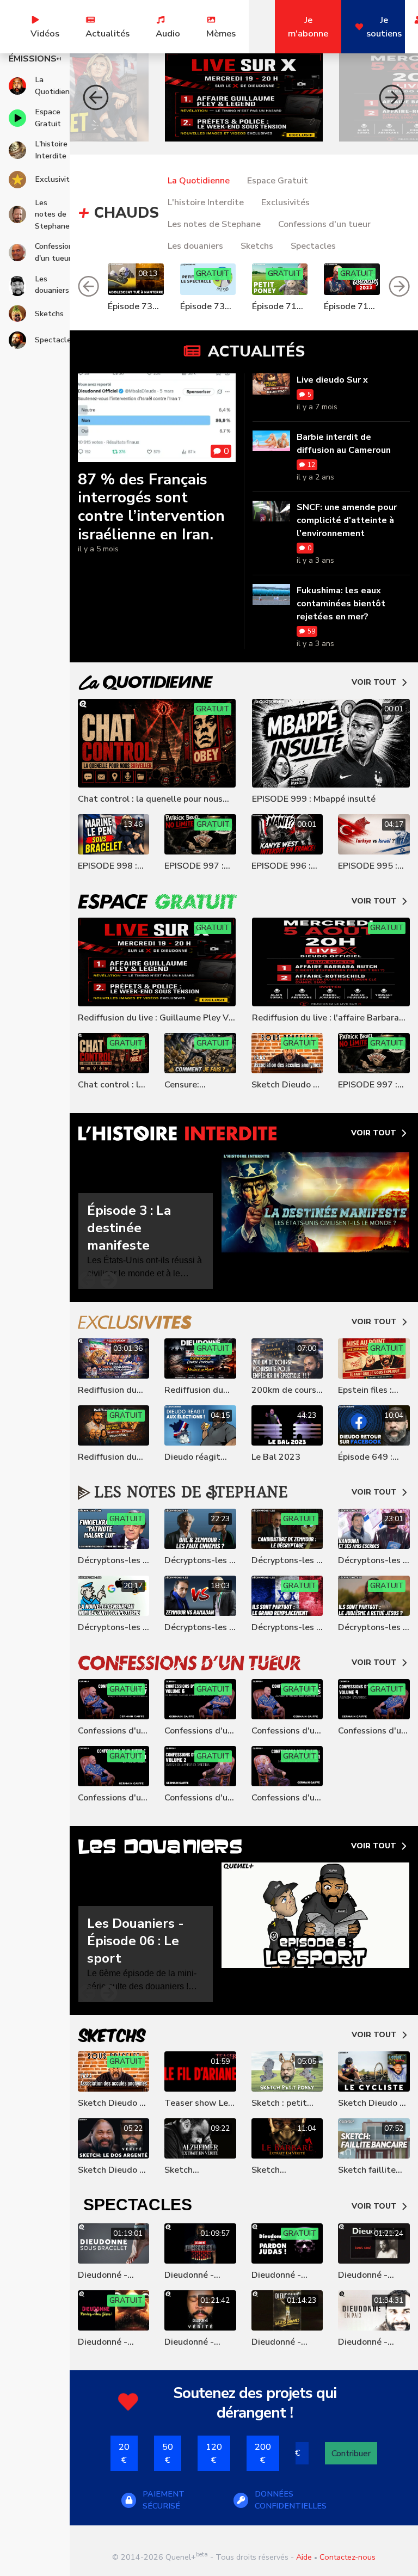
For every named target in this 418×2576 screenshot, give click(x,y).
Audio (168, 33)
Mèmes (221, 33)
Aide (304, 2557)
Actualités (107, 33)
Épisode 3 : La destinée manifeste (129, 1228)
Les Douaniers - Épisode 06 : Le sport (136, 1941)
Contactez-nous (348, 2557)
